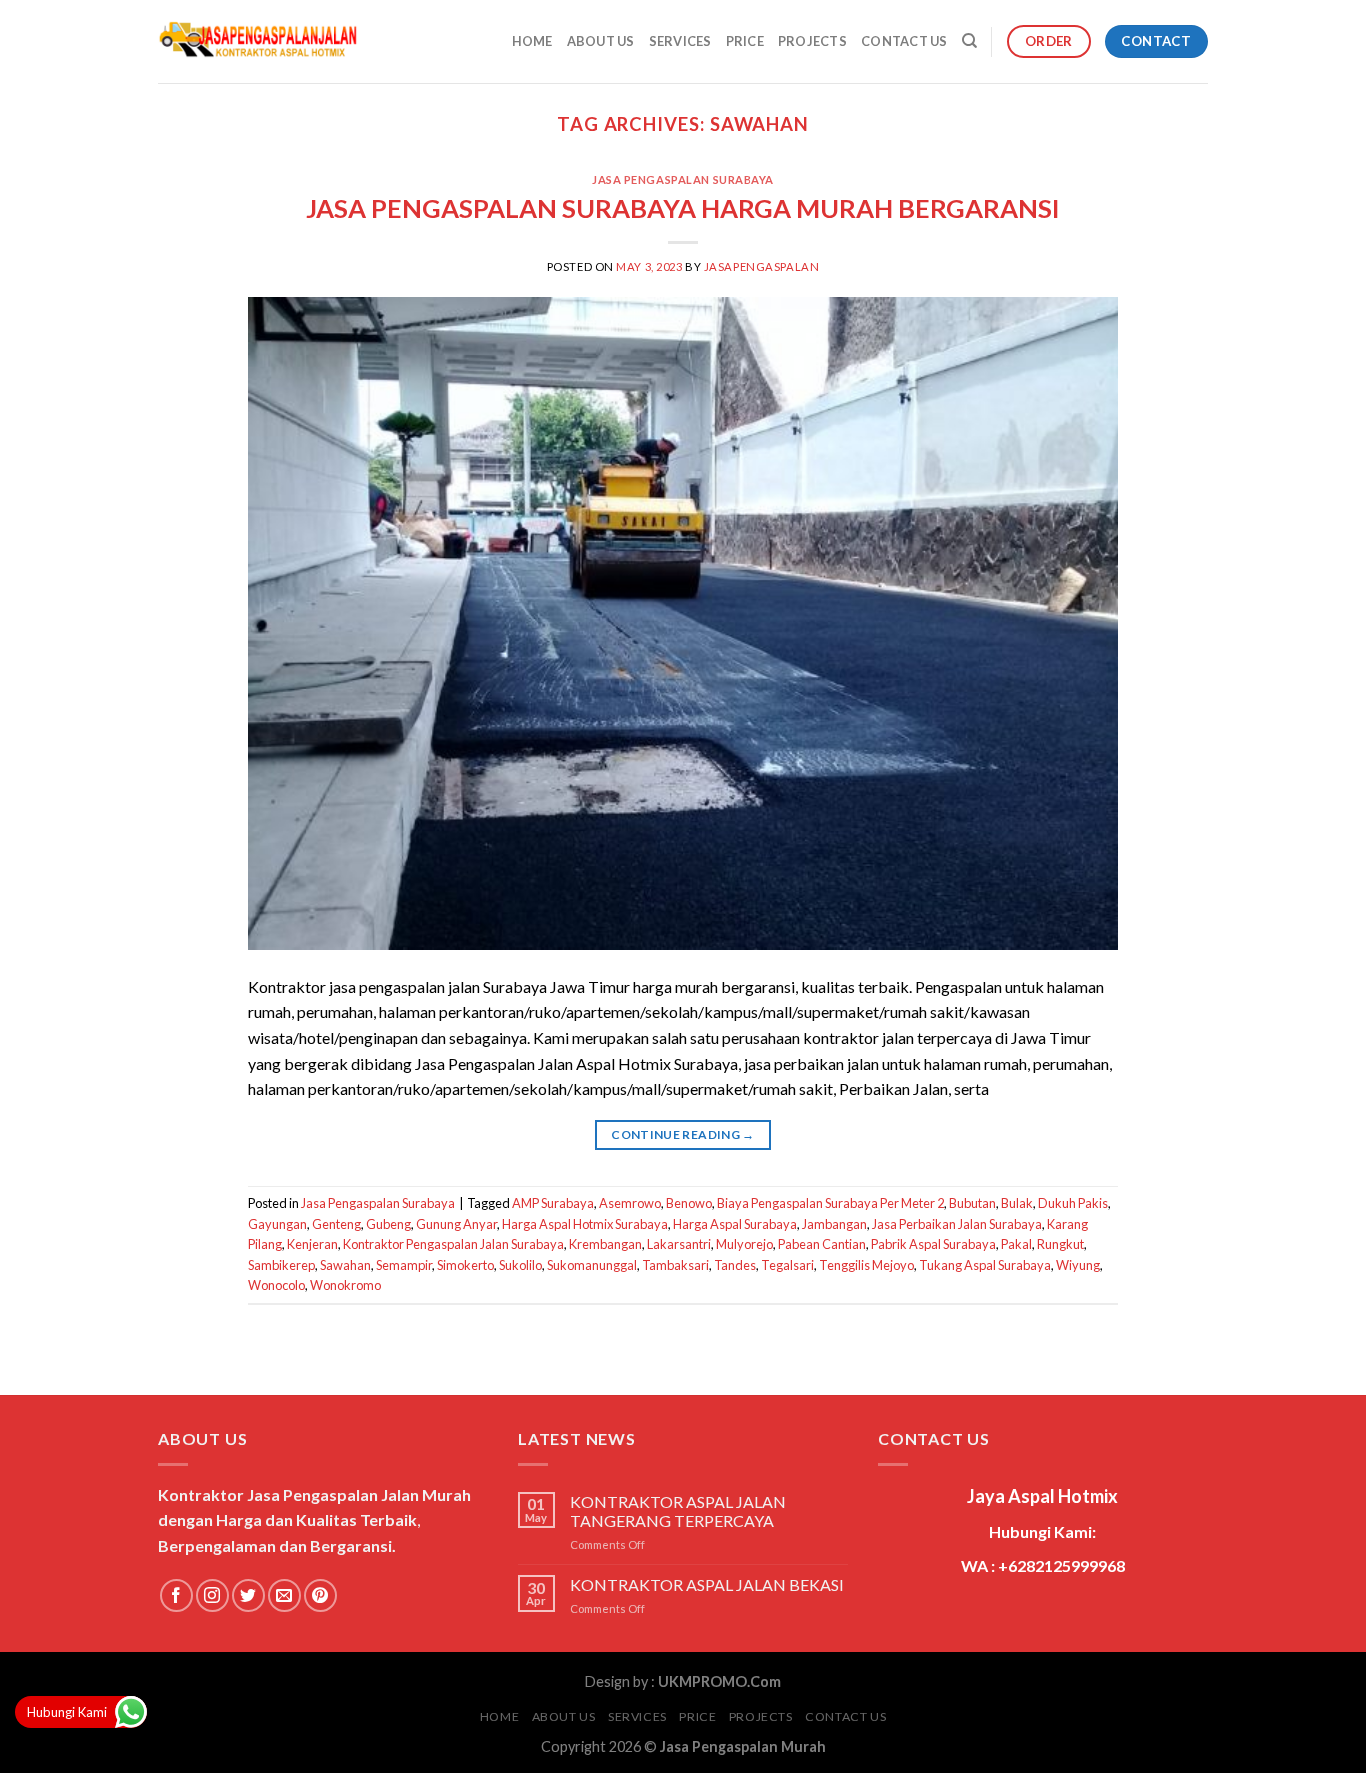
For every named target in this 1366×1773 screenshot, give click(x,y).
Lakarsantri (679, 1244)
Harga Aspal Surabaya (735, 1224)
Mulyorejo (744, 1244)
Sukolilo (520, 1265)
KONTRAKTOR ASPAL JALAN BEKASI (707, 1584)
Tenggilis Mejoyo (866, 1265)
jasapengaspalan (761, 266)
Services (680, 41)
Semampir (404, 1265)
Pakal (1016, 1244)
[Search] (969, 41)
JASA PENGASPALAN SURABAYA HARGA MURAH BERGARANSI (683, 208)
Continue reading (683, 1134)
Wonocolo (276, 1285)
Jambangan (834, 1224)
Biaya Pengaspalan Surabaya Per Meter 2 (830, 1203)
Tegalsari (787, 1265)
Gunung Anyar (456, 1224)
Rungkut (1060, 1244)
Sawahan (345, 1265)
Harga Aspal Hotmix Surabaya (585, 1224)
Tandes (735, 1265)
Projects (812, 41)
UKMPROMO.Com (719, 1681)
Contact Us (904, 41)
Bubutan (972, 1203)
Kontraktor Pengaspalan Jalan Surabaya (453, 1244)
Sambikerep (281, 1265)
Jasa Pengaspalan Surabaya (683, 179)
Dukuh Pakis (1073, 1203)
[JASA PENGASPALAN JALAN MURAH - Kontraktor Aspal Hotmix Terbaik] (258, 42)
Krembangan (605, 1244)
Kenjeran (312, 1244)
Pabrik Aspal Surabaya (933, 1244)
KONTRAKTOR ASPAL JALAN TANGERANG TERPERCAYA (678, 1511)
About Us (601, 41)
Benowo (689, 1203)
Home (532, 41)
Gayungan (277, 1224)
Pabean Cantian (822, 1244)
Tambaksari (675, 1265)
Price (745, 41)
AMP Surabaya (553, 1203)
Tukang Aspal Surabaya (985, 1265)
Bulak (1017, 1203)
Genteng (336, 1224)
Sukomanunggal (592, 1265)
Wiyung (1078, 1265)
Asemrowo (630, 1203)
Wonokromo (345, 1285)
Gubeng (388, 1224)
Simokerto (465, 1265)
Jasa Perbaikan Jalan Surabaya (957, 1224)
